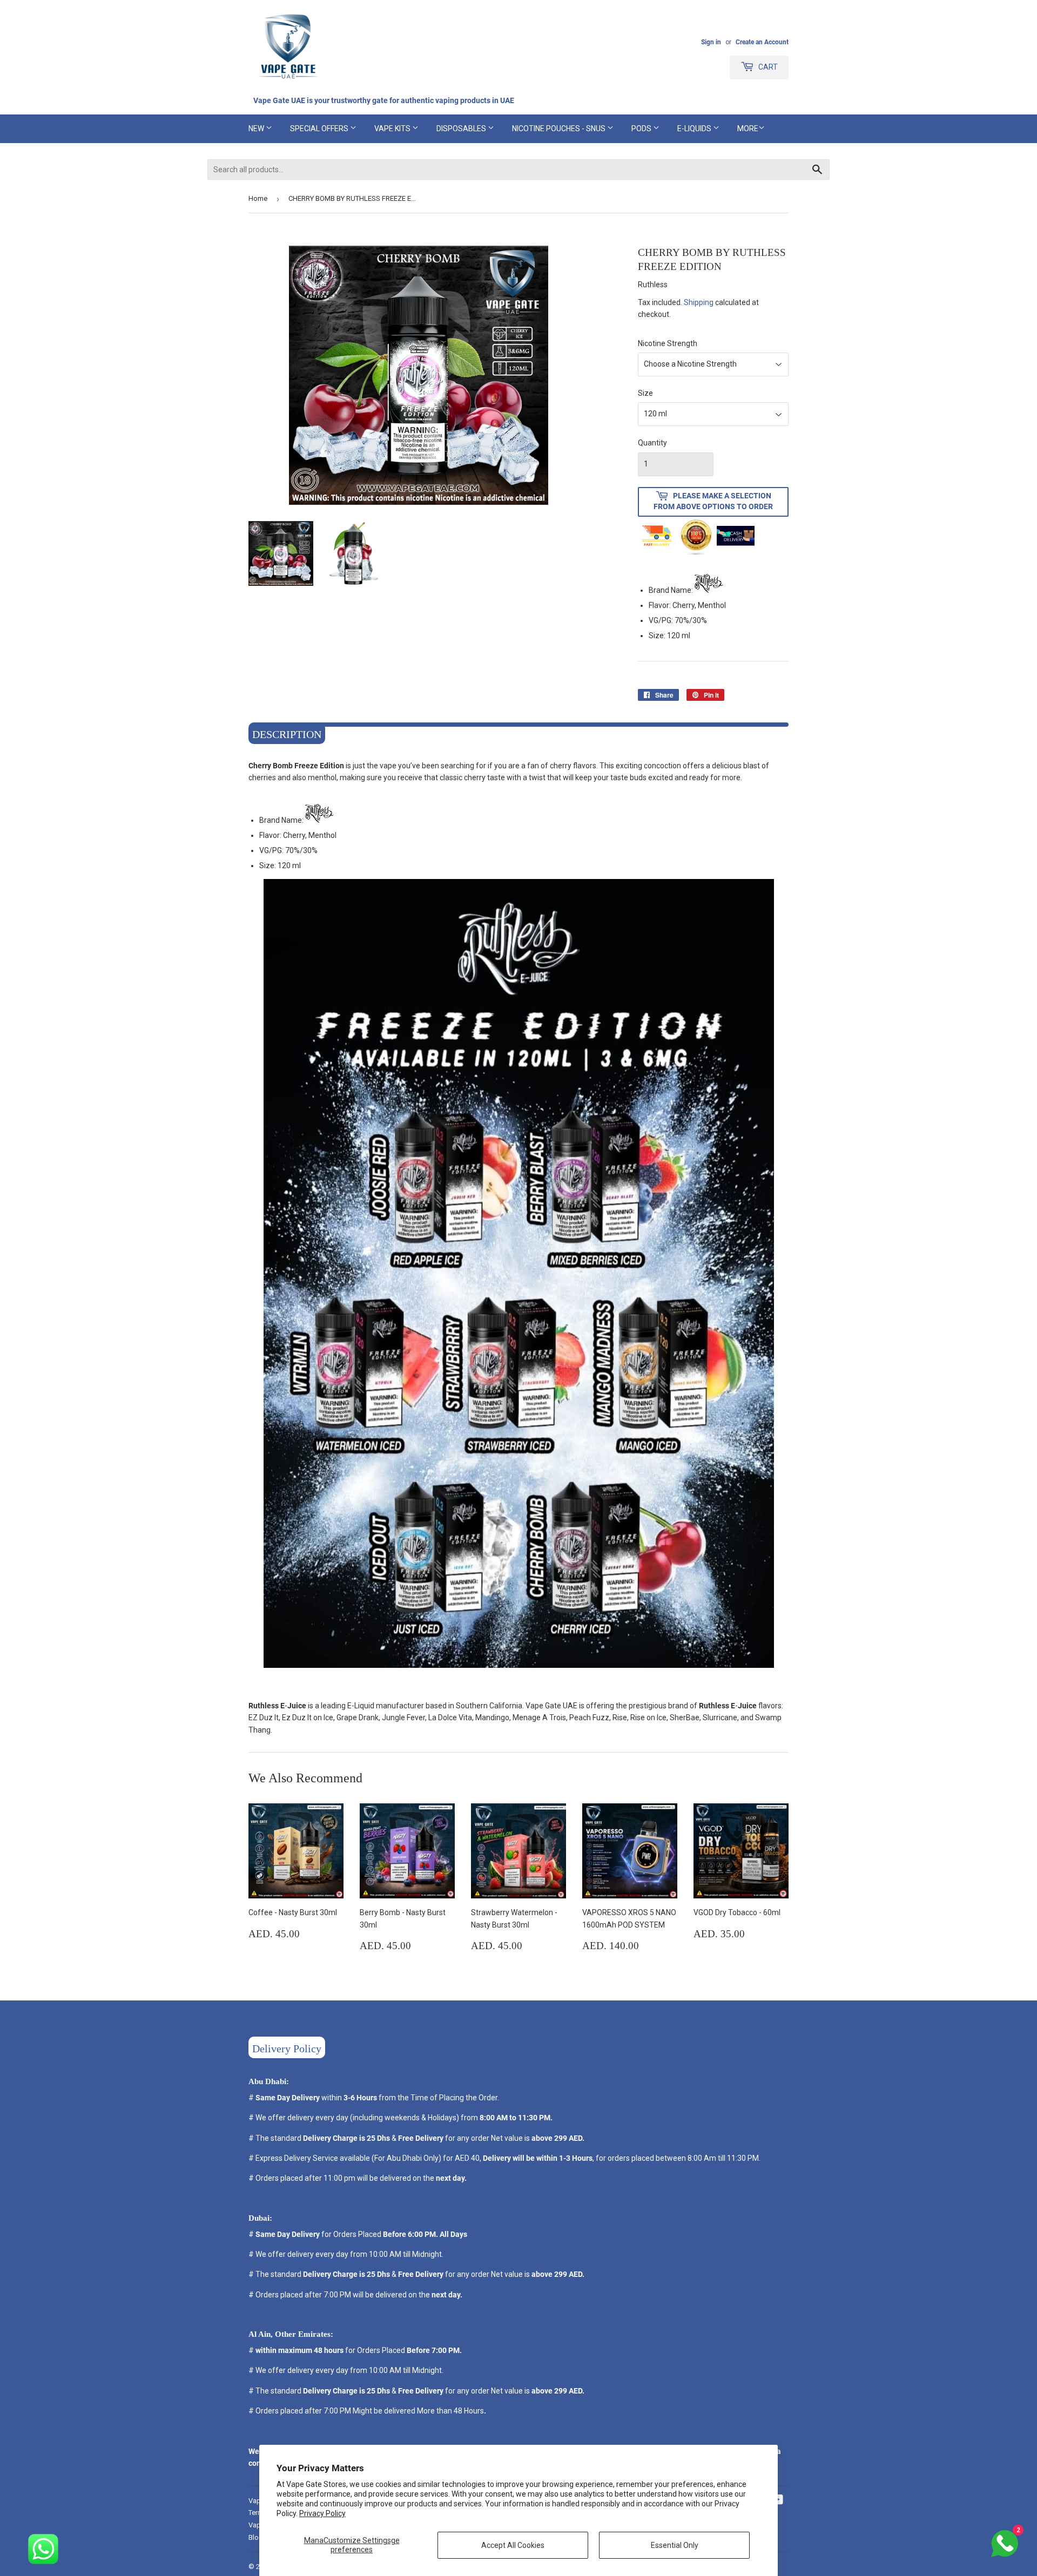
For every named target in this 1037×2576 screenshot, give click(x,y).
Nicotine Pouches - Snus (560, 129)
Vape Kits (393, 129)
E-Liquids (695, 129)
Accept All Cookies (513, 2545)
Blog (256, 2537)
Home (258, 198)
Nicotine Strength (668, 343)
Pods (642, 129)
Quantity (652, 443)
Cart (767, 67)
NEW (257, 129)
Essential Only (675, 2545)
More (748, 129)
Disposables (462, 129)
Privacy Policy (322, 2513)
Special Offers (320, 129)
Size (645, 393)
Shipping (699, 302)
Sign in (711, 42)
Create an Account (762, 42)
